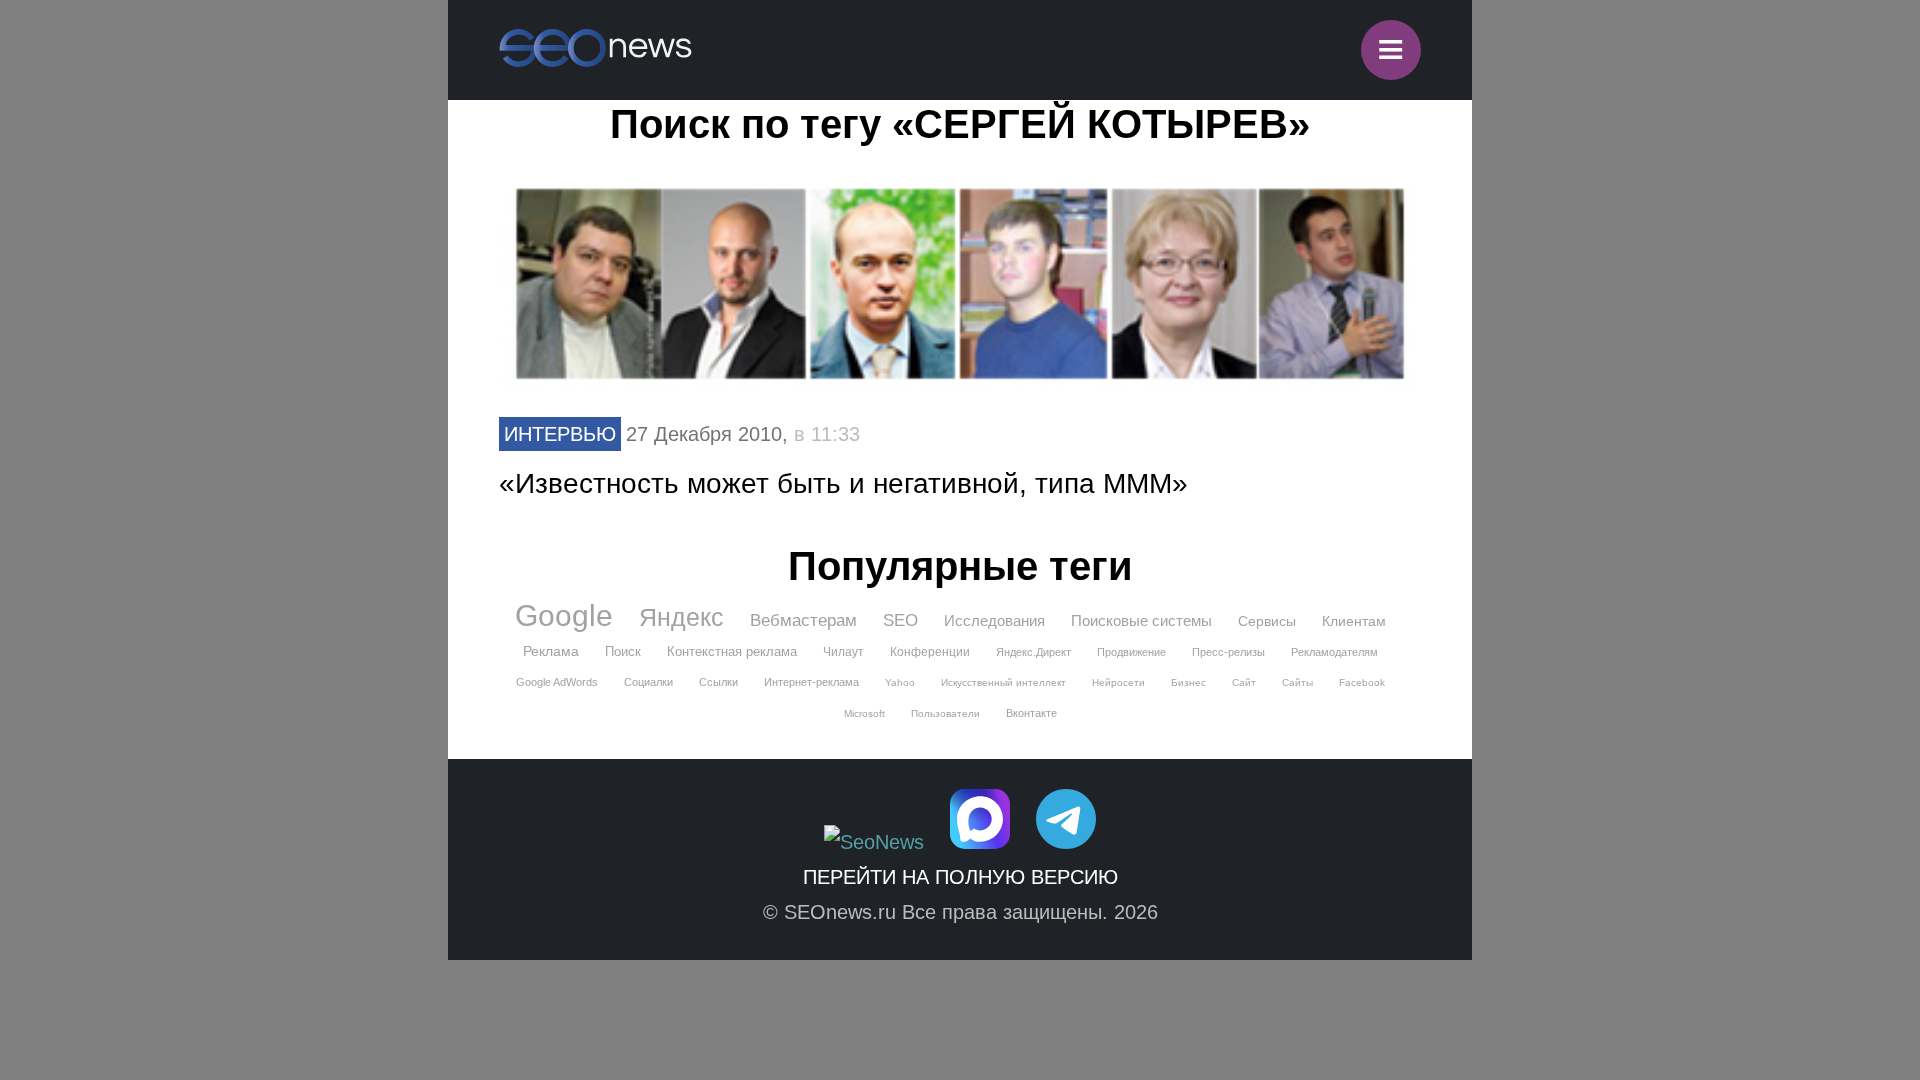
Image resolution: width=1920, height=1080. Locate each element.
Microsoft (864, 713)
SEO (900, 620)
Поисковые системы (1141, 620)
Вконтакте (1031, 713)
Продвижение (1131, 652)
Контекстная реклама (732, 651)
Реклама (551, 651)
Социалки (648, 682)
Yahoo (900, 682)
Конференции (930, 652)
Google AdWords (557, 682)
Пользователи (945, 713)
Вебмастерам (803, 620)
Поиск (623, 651)
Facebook (1362, 682)
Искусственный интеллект (1003, 682)
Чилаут (843, 652)
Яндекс (681, 617)
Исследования (994, 620)
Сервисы (1267, 621)
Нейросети (1118, 682)
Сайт (1244, 682)
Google (564, 616)
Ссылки (718, 682)
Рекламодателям (1334, 652)
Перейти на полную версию (960, 877)
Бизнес (1188, 682)
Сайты (1297, 682)
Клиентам (1354, 621)
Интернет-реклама (811, 682)
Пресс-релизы (1228, 652)
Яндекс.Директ (1033, 652)
